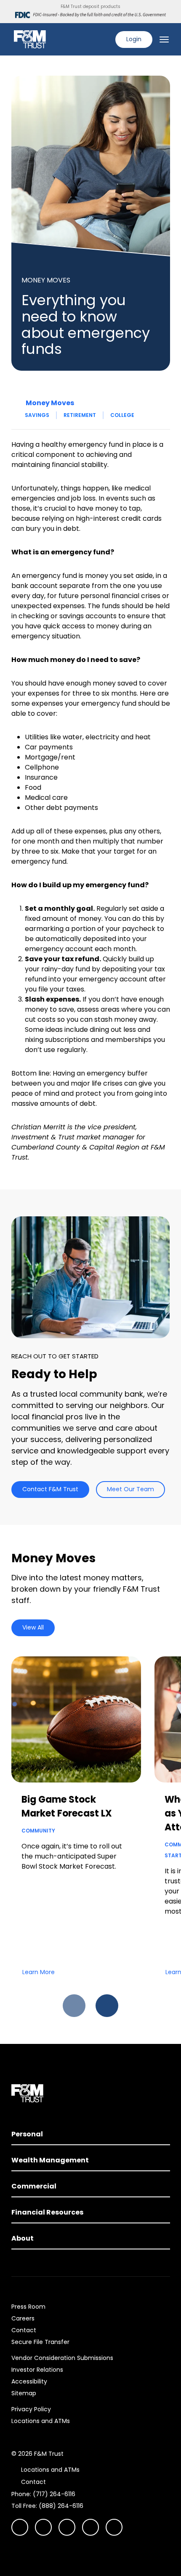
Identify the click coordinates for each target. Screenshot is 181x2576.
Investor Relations (37, 2370)
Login (134, 39)
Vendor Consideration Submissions (62, 2358)
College (122, 415)
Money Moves (50, 403)
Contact (24, 2330)
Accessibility (29, 2381)
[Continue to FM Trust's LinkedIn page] (67, 2527)
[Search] (104, 40)
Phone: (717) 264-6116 (43, 2494)
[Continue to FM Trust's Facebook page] (114, 2527)
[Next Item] (107, 2006)
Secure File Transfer (40, 2342)
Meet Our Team (130, 1489)
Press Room (28, 2307)
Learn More (39, 1972)
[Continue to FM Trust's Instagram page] (20, 2527)
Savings (37, 415)
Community (38, 1831)
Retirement (80, 415)
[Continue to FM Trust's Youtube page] (43, 2527)
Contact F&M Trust (50, 1489)
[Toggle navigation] (164, 40)
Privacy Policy (31, 2409)
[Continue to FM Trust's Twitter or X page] (90, 2527)
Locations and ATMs (41, 2421)
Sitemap (24, 2393)
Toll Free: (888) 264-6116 (47, 2506)
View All (33, 1627)
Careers (23, 2318)
